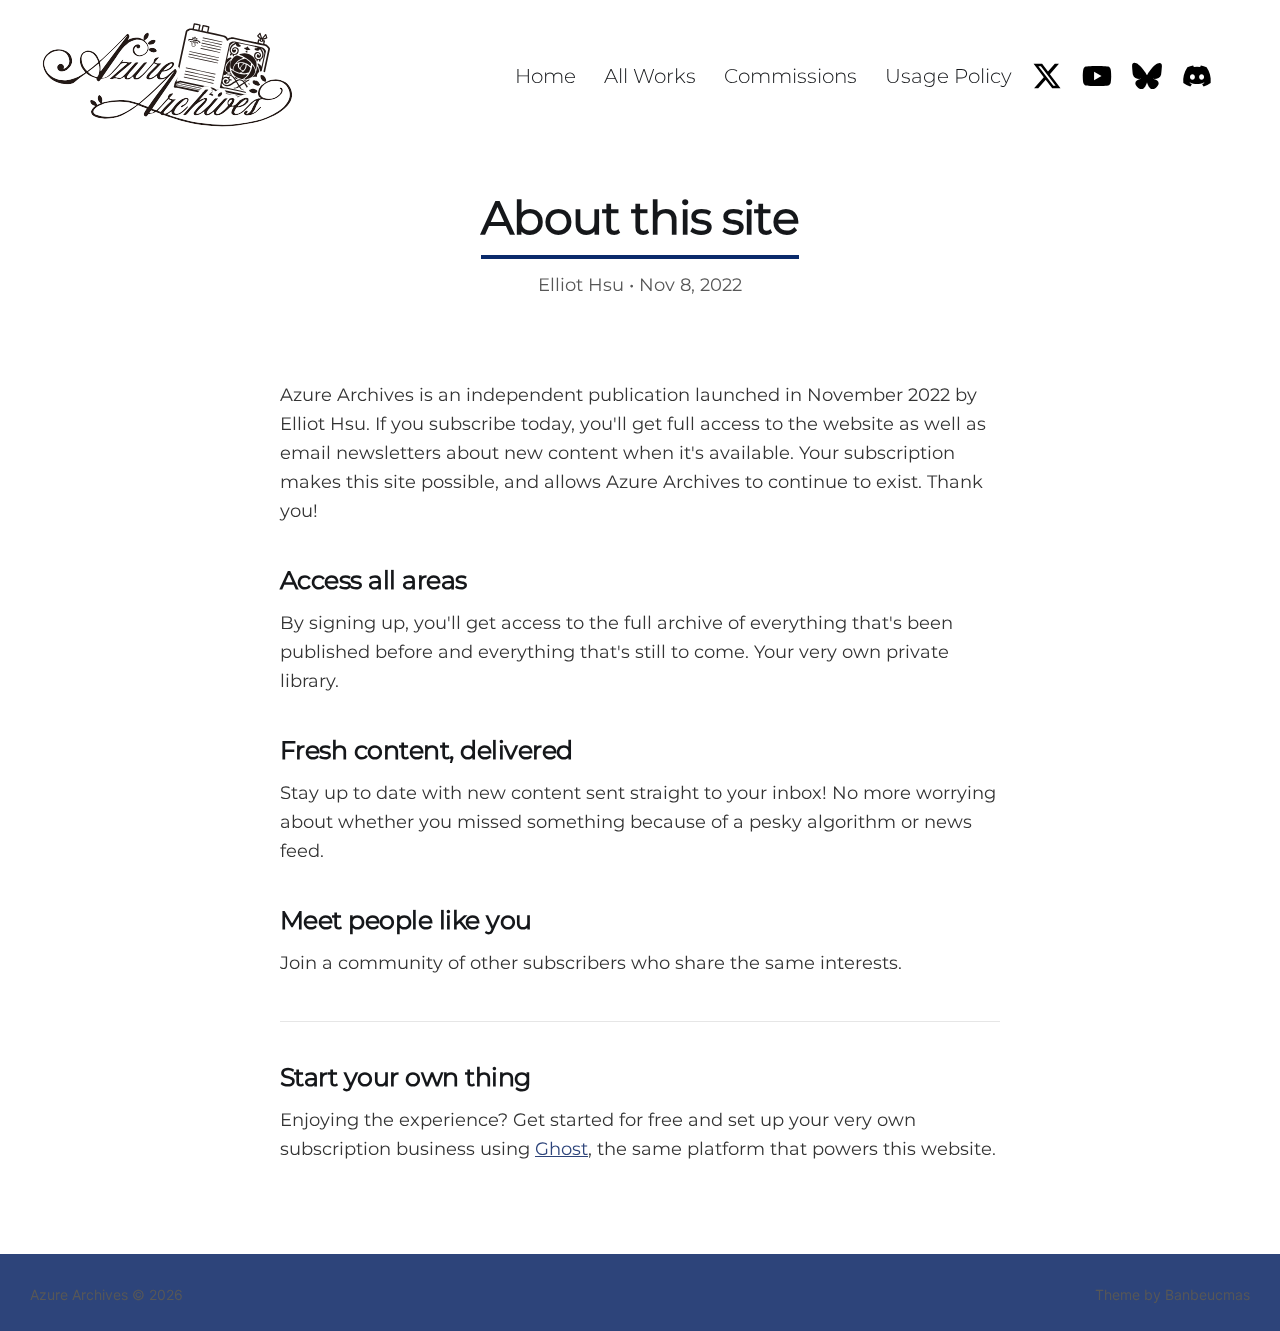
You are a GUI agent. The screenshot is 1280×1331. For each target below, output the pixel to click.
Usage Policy (948, 76)
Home (545, 76)
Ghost (561, 1149)
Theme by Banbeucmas (1172, 1294)
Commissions (790, 76)
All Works (650, 76)
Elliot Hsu (581, 285)
